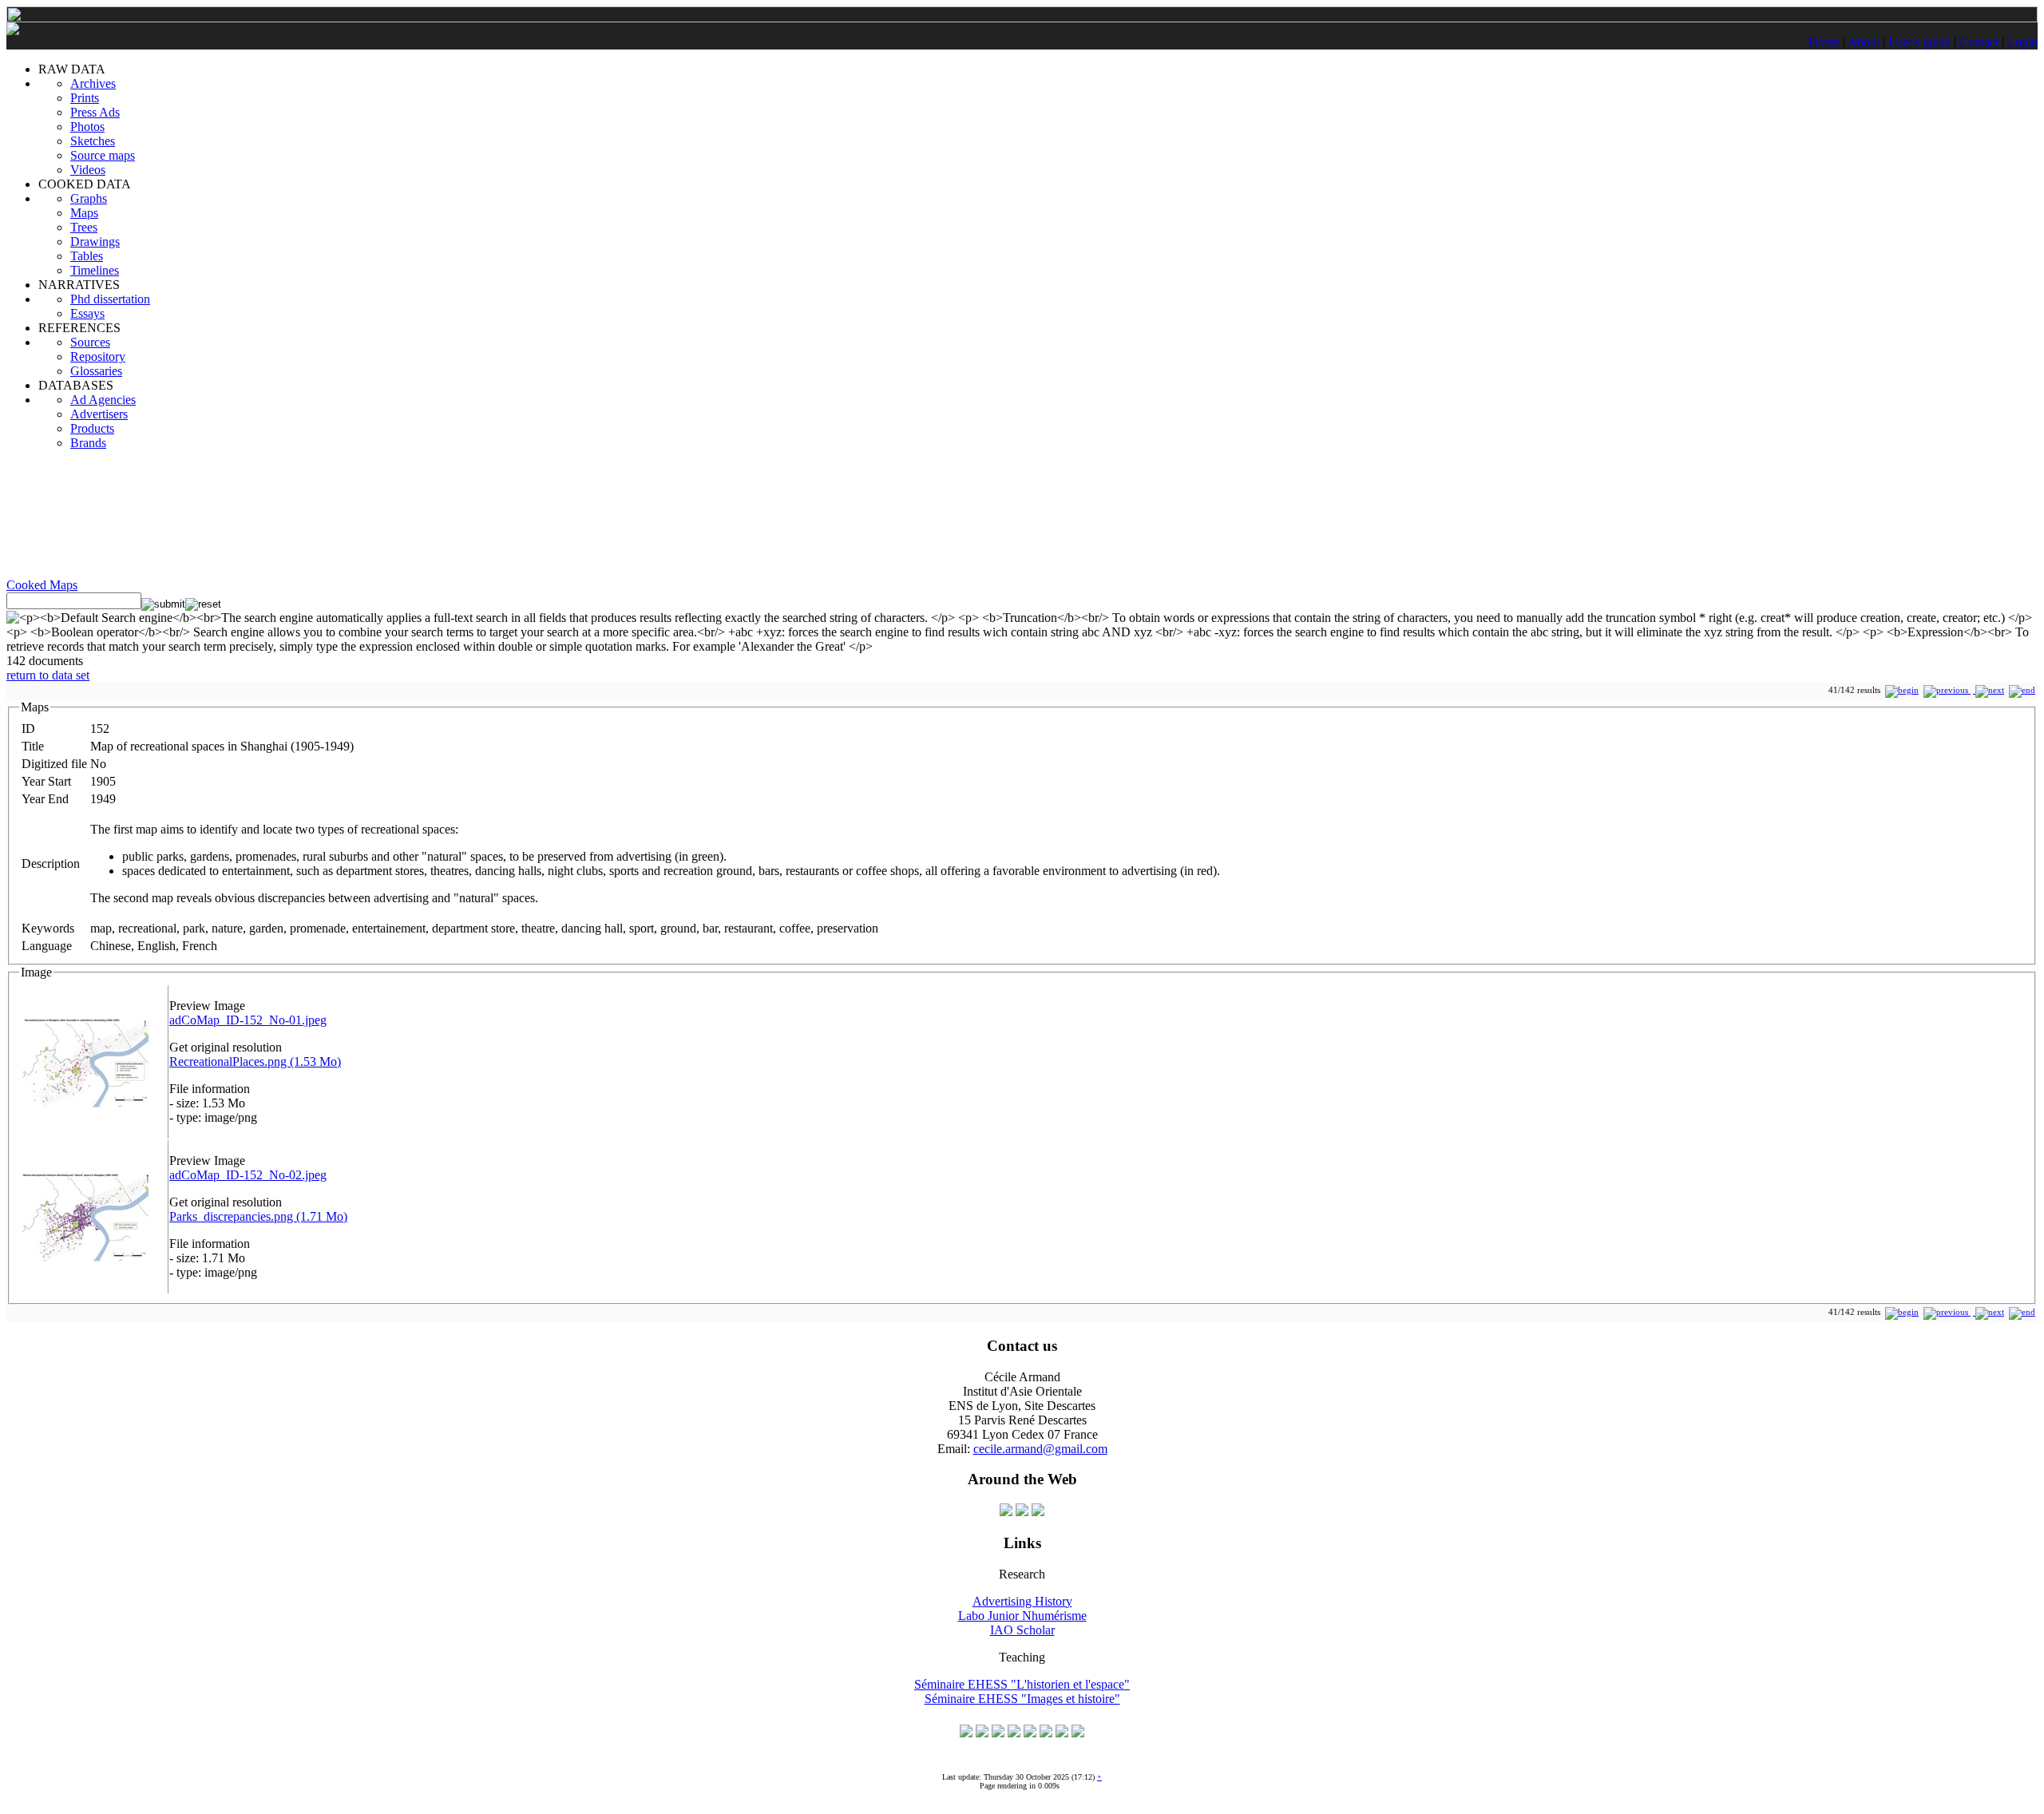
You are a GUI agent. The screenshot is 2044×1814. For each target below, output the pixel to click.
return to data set (48, 675)
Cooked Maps (42, 585)
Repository (98, 356)
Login (2022, 42)
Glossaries (96, 371)
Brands (88, 443)
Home (1824, 42)
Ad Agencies (103, 400)
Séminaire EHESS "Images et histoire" (1022, 1699)
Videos (88, 170)
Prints (85, 98)
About (1864, 42)
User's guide (1919, 42)
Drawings (95, 242)
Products (92, 428)
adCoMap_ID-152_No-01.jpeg (248, 1020)
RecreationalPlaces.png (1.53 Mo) (255, 1061)
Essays (87, 313)
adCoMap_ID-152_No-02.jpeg (248, 1175)
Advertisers (99, 414)
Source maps (103, 155)
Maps (84, 213)
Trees (84, 227)
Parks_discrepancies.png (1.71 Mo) (258, 1216)
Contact (1979, 42)
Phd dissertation (110, 299)
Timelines (95, 270)
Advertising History (1022, 1601)
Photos (87, 127)
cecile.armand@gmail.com (1040, 1449)
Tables (87, 256)
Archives (93, 83)
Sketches (93, 141)
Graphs (89, 198)
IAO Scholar (1022, 1630)
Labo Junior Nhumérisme (1022, 1616)
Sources (90, 342)
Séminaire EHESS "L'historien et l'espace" (1022, 1684)
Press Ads (95, 112)
